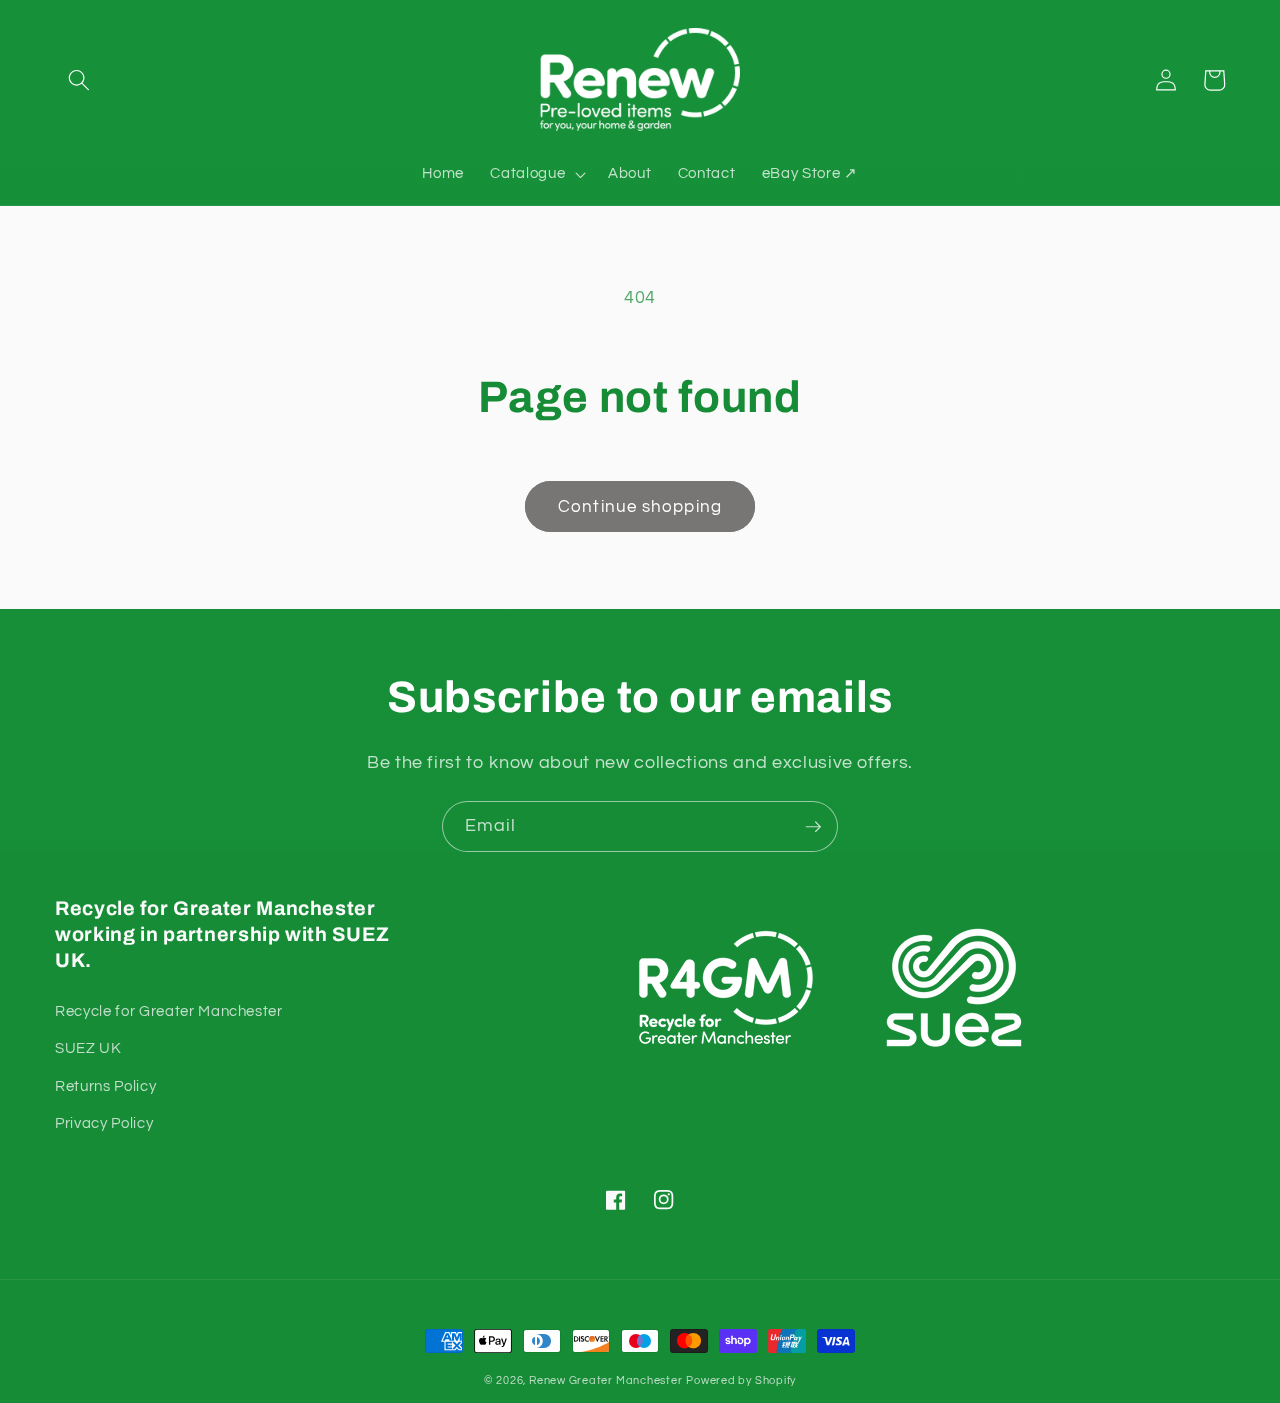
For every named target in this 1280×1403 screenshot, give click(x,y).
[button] (79, 80)
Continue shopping (640, 506)
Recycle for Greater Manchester (169, 1011)
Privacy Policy (104, 1123)
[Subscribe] (813, 827)
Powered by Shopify (741, 1380)
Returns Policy (105, 1086)
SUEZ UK (88, 1048)
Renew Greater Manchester (605, 1380)
